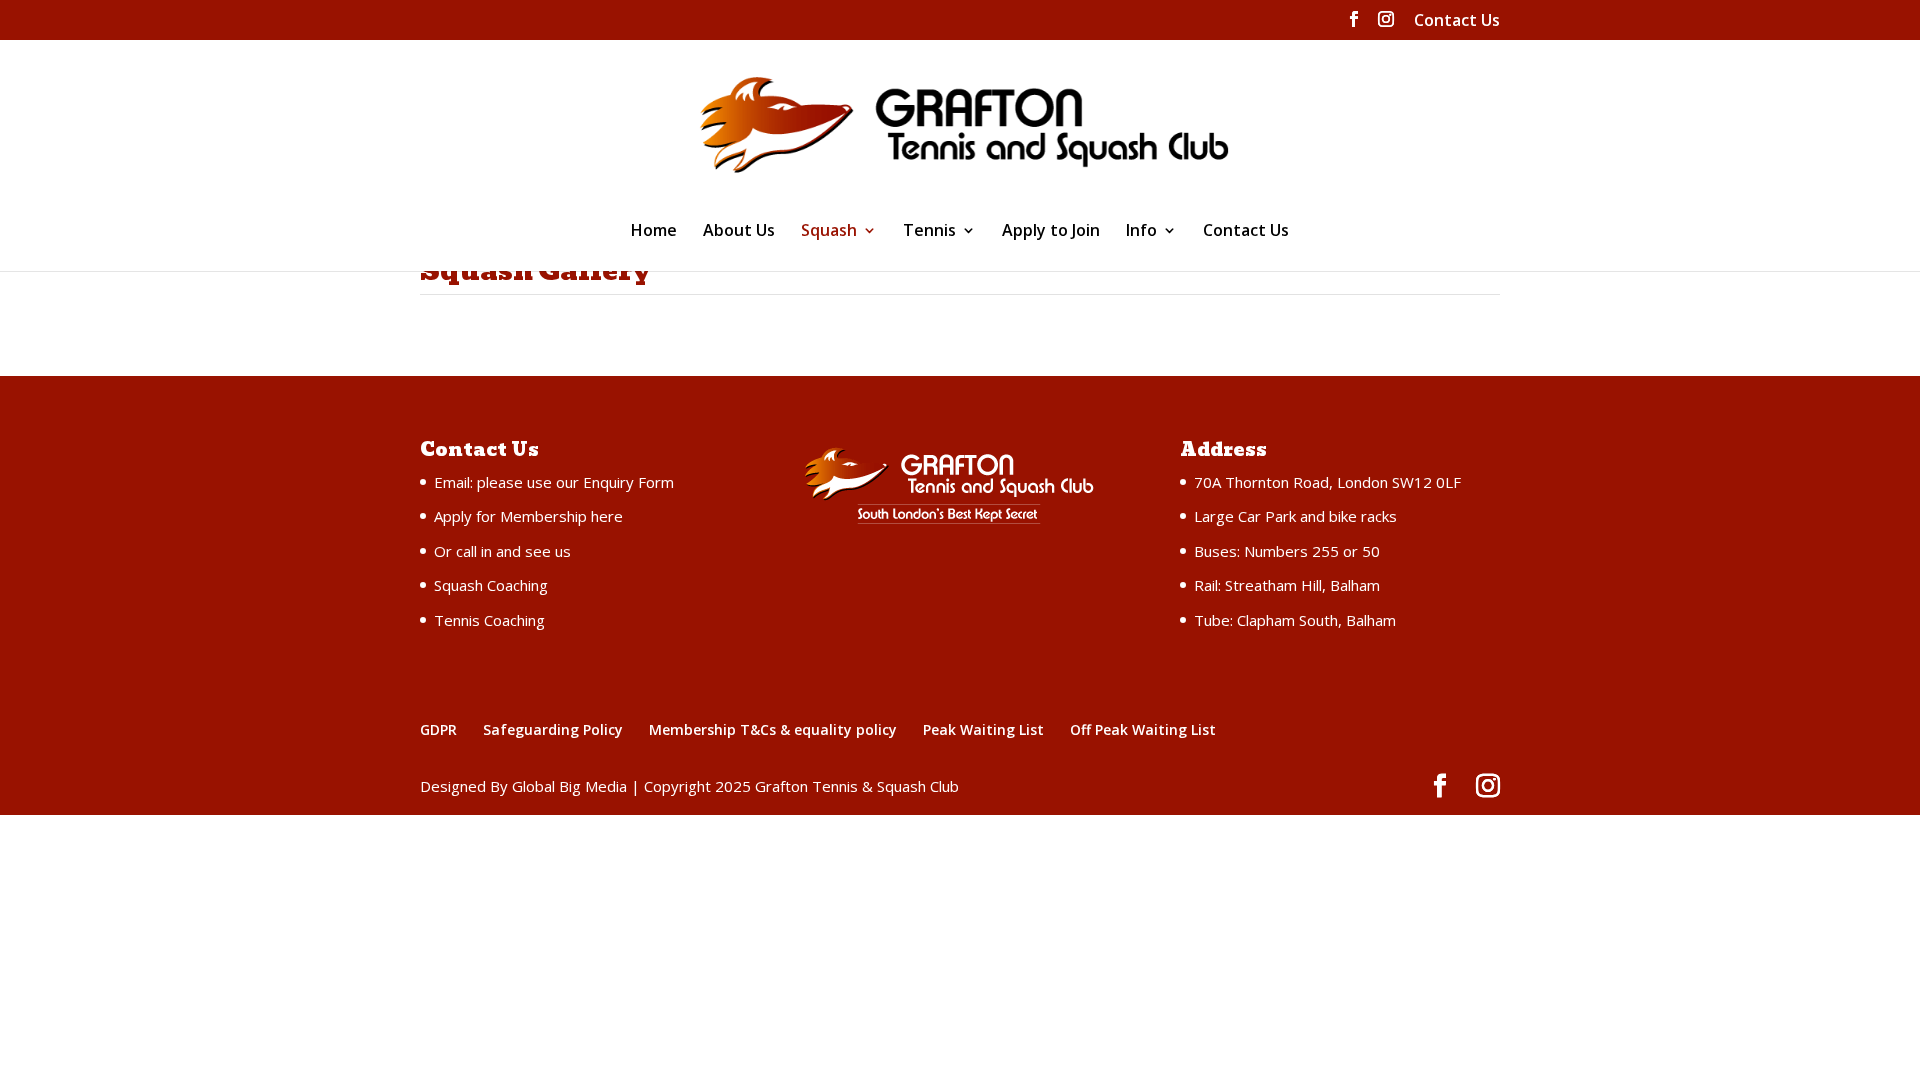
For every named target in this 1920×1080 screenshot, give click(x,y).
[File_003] (1362, 672)
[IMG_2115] (822, 1059)
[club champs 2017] (1092, 1059)
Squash (829, 232)
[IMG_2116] (552, 865)
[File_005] (1362, 478)
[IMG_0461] (1092, 478)
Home (654, 232)
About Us (739, 232)
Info (1141, 232)
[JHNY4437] (822, 478)
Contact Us (1457, 21)
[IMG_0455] (552, 672)
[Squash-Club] (552, 478)
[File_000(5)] (552, 1059)
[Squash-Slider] (1362, 865)
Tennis (929, 232)
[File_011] (1362, 1059)
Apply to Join (1051, 232)
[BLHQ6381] (1092, 672)
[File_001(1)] (822, 672)
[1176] (822, 865)
